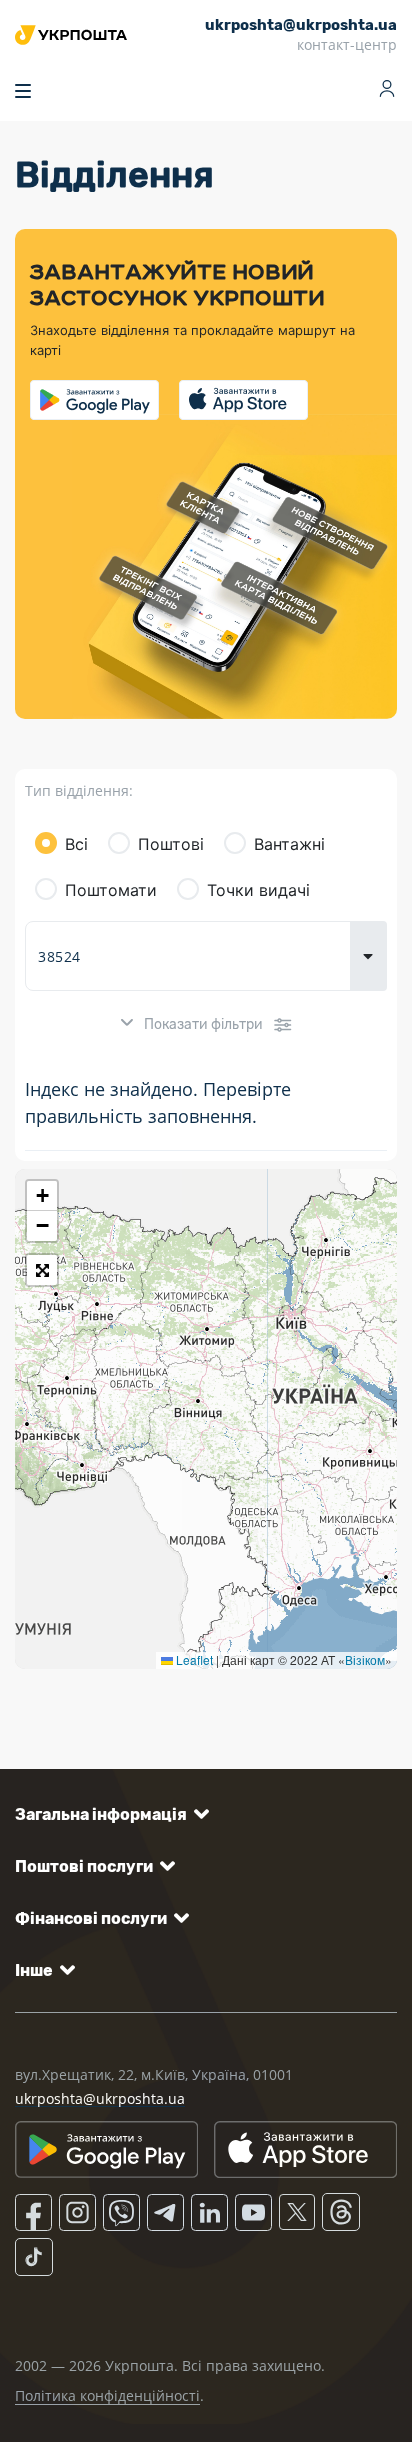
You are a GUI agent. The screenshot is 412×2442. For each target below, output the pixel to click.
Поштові (171, 844)
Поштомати (111, 890)
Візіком (365, 1659)
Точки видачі (258, 890)
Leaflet (193, 1659)
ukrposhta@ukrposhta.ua (100, 2098)
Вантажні (289, 844)
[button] (42, 1196)
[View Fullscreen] (42, 1270)
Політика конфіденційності (107, 2395)
